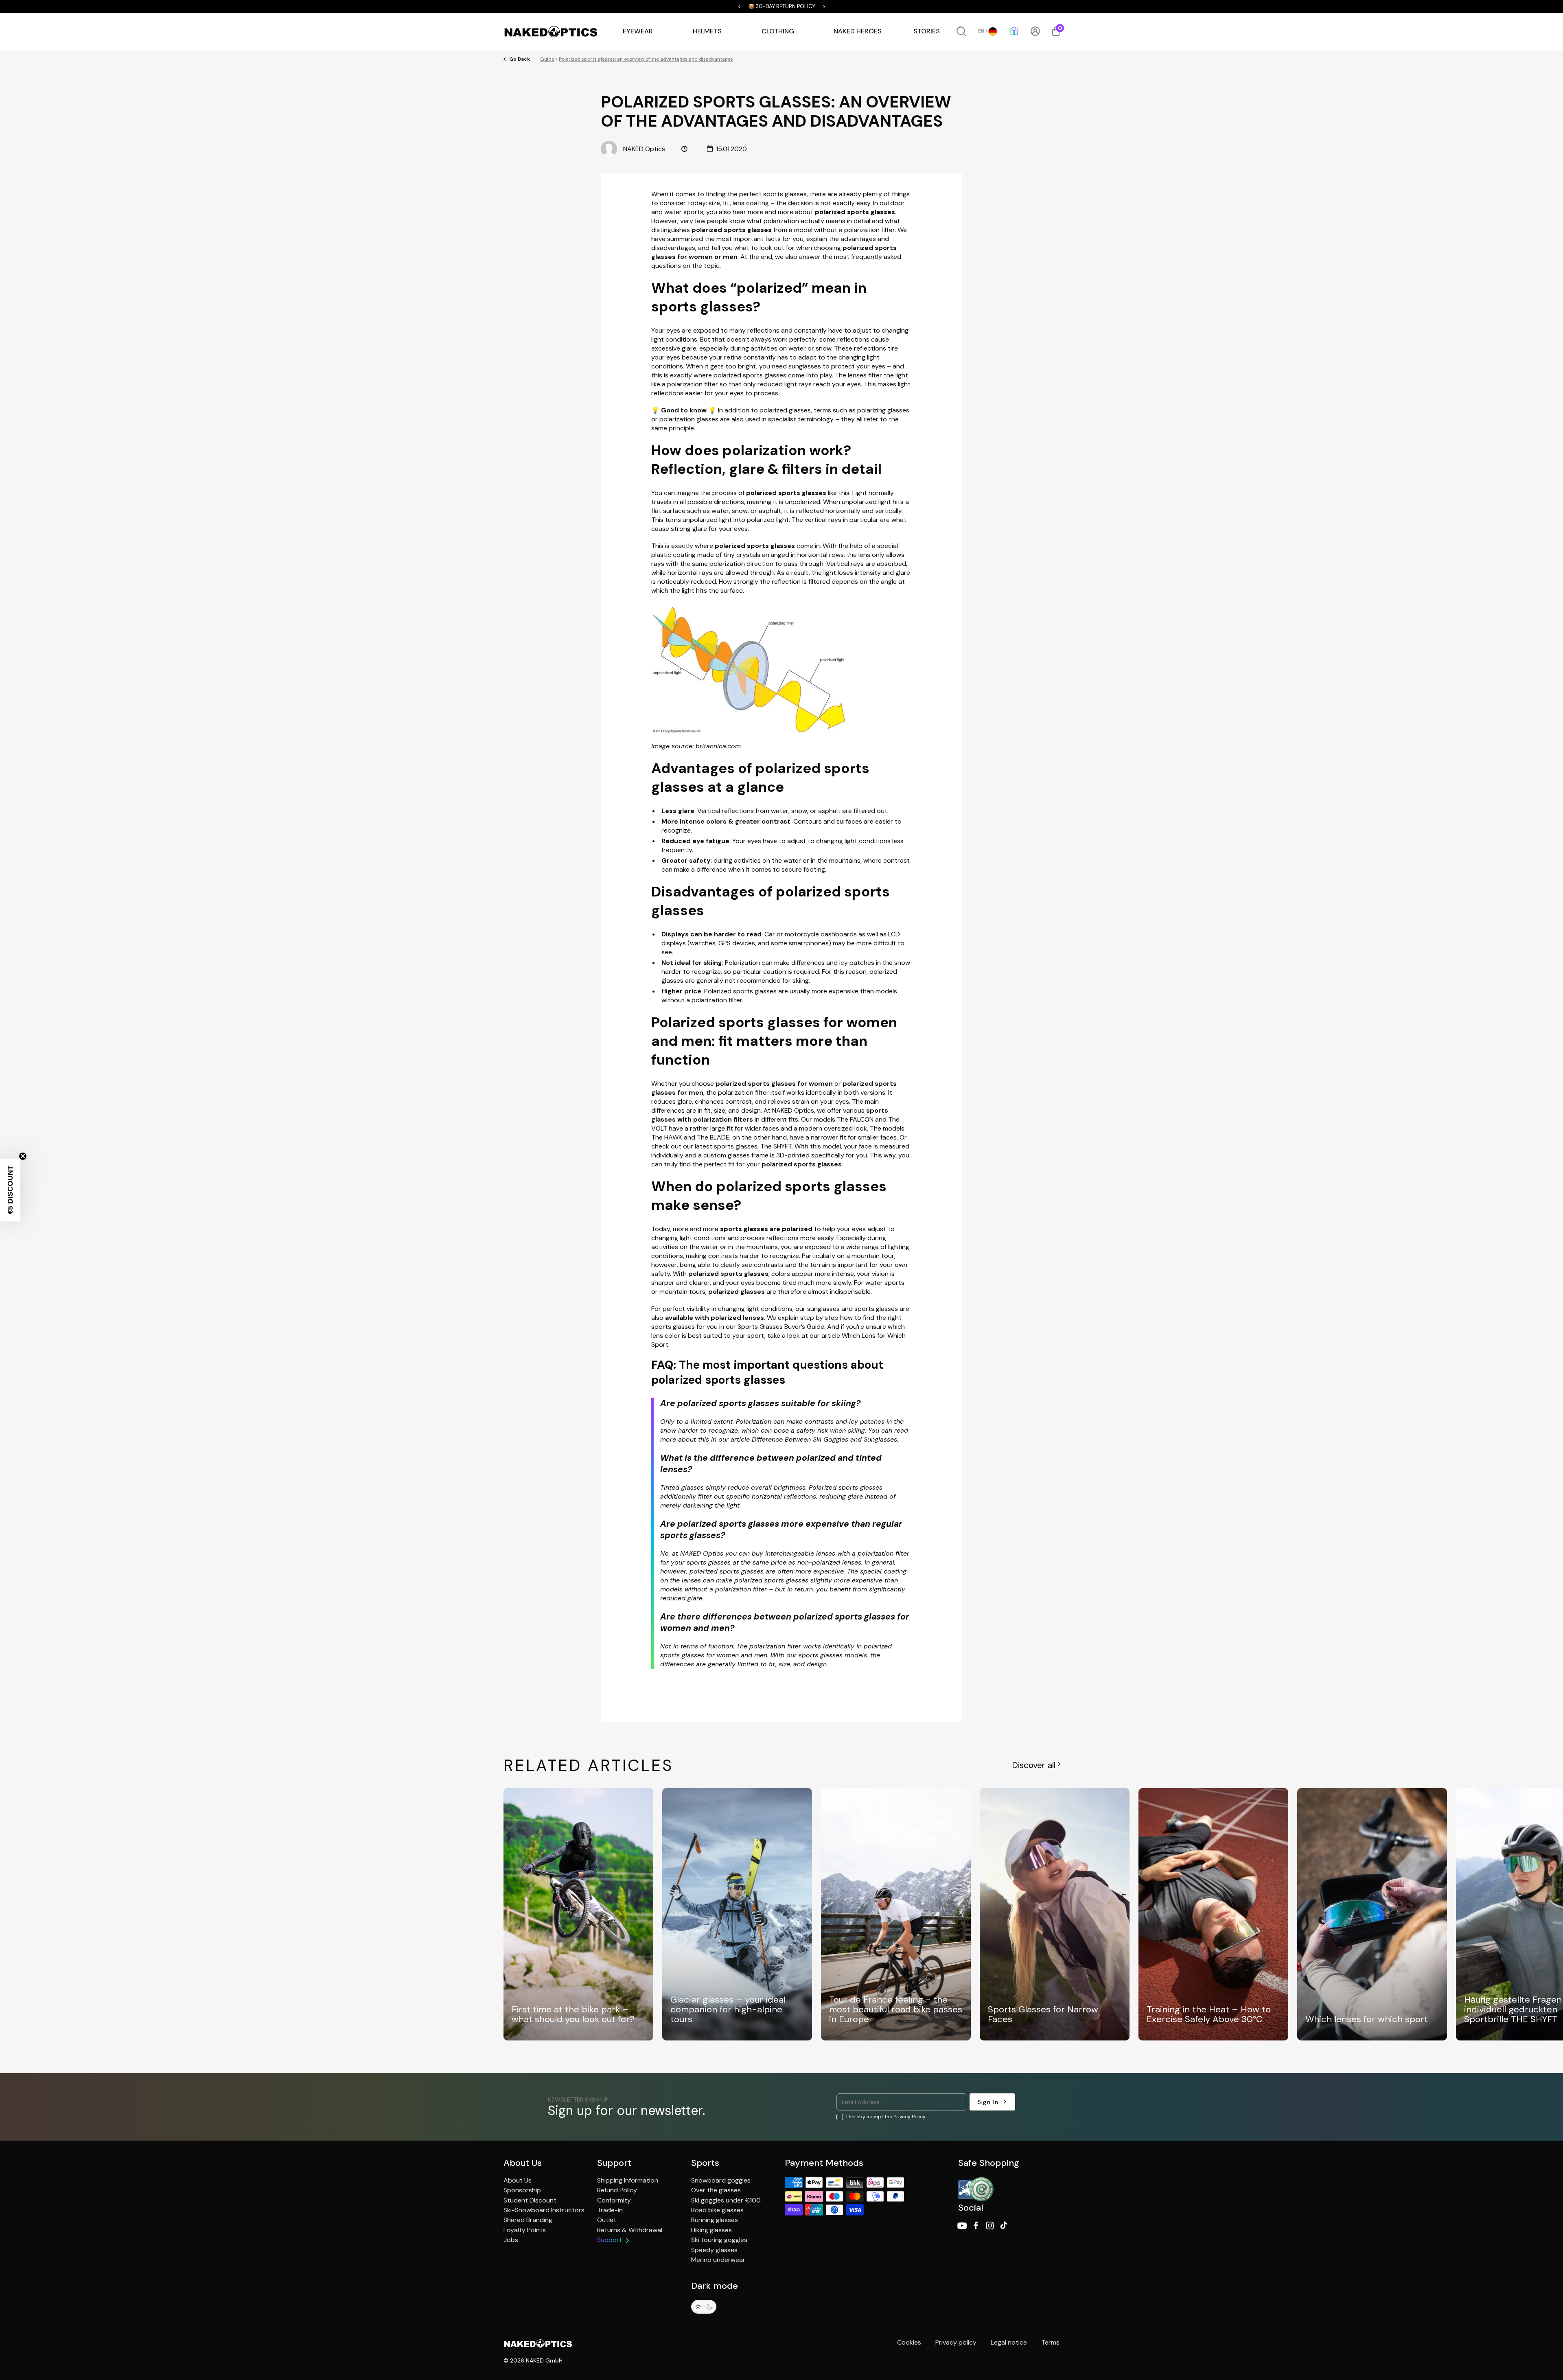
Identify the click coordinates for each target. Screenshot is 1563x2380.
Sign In (988, 2102)
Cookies (909, 2342)
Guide (547, 59)
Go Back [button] (520, 59)
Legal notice (1009, 2342)
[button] (618, 7)
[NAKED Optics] (551, 31)
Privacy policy (956, 2342)
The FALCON (855, 1119)
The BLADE (713, 1137)
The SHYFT (776, 1146)
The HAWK (667, 1137)
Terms (1050, 2342)
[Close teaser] (23, 1156)
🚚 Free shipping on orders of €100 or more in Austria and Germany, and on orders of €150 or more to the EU (782, 7)
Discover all (1034, 1765)
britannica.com (718, 746)
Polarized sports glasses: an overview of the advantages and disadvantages (646, 59)
